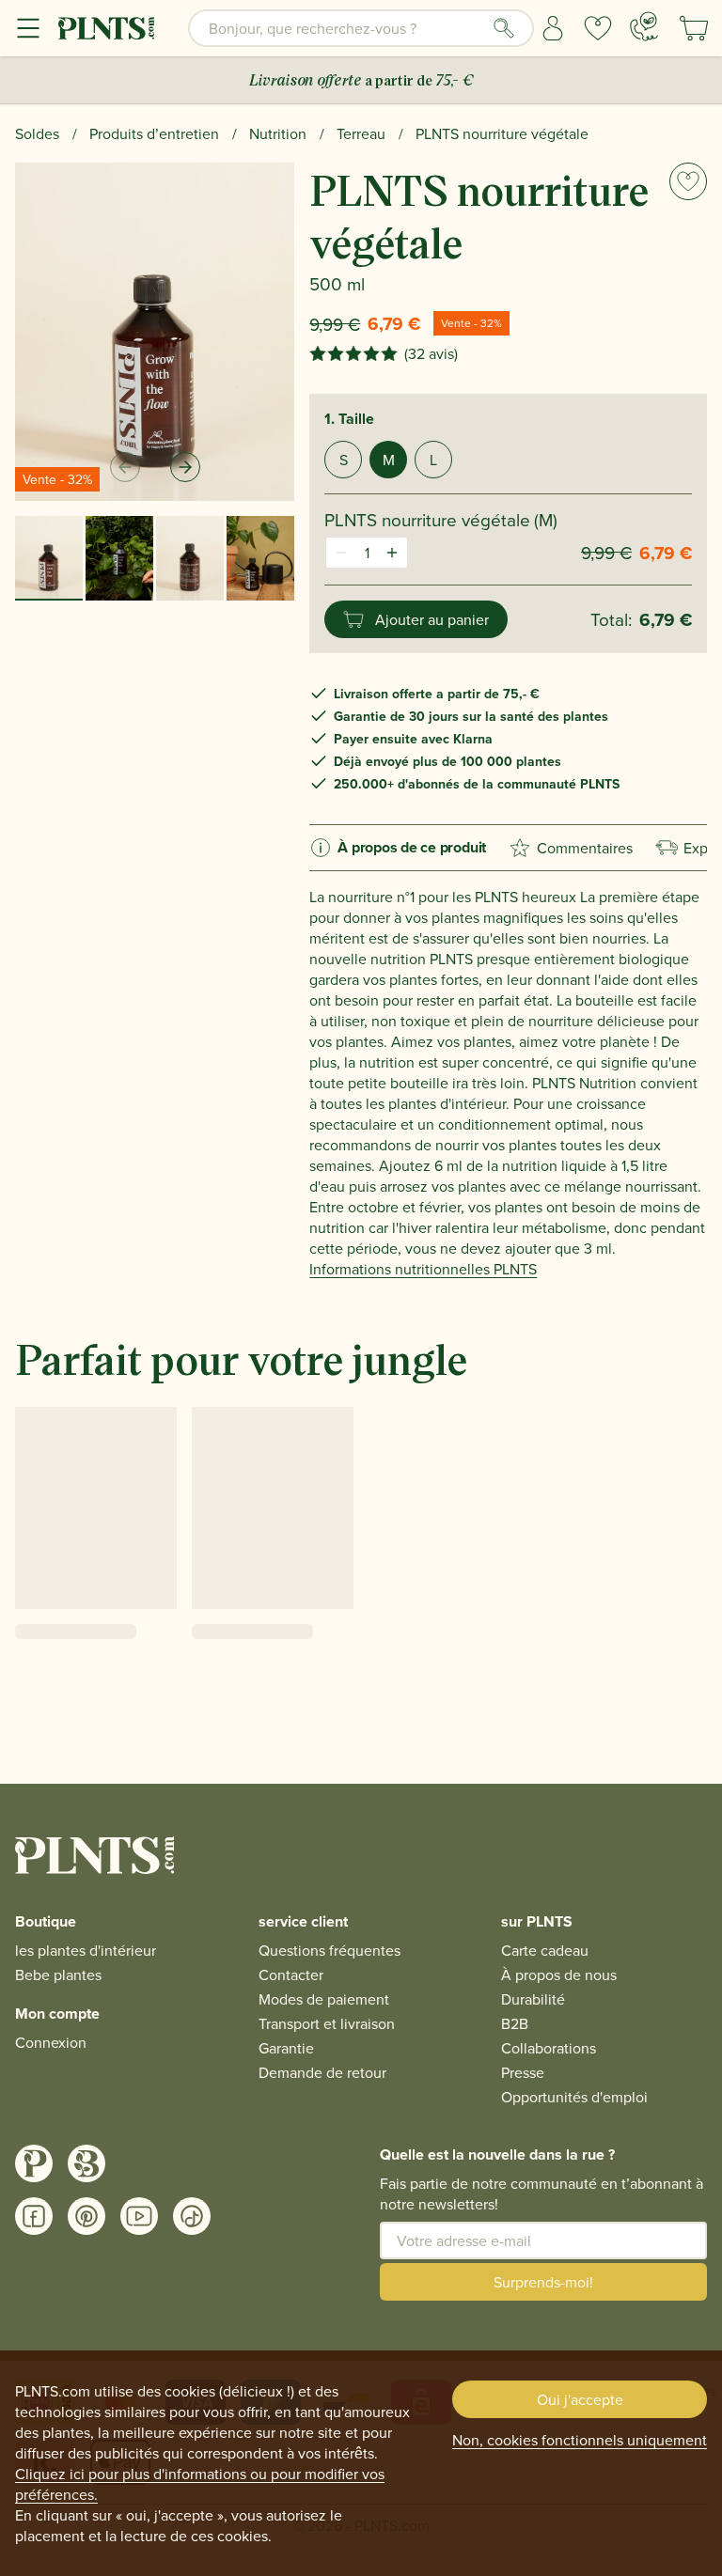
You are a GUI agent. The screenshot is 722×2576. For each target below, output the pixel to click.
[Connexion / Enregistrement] (553, 28)
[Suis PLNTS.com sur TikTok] (192, 2216)
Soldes (37, 133)
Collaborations (549, 2048)
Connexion (51, 2042)
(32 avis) (431, 353)
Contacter (291, 1975)
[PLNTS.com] (106, 28)
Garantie (286, 2048)
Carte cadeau (545, 1950)
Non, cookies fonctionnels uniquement (580, 2440)
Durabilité (533, 1999)
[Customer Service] (644, 26)
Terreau (361, 133)
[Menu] (28, 28)
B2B (515, 2023)
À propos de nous (559, 1975)
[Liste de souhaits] (598, 28)
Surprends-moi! (543, 2282)
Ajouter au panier (432, 619)
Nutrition (278, 133)
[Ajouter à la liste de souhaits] (688, 181)
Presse (523, 2072)
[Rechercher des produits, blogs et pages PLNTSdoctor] (504, 28)
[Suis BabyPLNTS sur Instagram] (86, 2163)
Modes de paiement (324, 1999)
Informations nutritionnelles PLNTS (423, 1269)
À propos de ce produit (412, 847)
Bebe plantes (58, 1975)
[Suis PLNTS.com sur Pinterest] (86, 2216)
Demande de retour (322, 2072)
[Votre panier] (694, 28)
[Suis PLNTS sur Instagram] (34, 2163)
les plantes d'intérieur (86, 1950)
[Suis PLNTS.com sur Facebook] (34, 2216)
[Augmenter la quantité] (392, 553)
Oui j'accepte (580, 2399)
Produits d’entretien (154, 133)
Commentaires (585, 848)
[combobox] (361, 28)
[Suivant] (185, 467)
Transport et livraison (327, 2023)
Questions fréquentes (330, 1950)
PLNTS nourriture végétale (502, 133)
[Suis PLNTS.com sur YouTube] (139, 2216)
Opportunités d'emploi (574, 2097)
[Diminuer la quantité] (341, 553)
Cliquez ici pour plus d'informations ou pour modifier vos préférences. (200, 2484)
